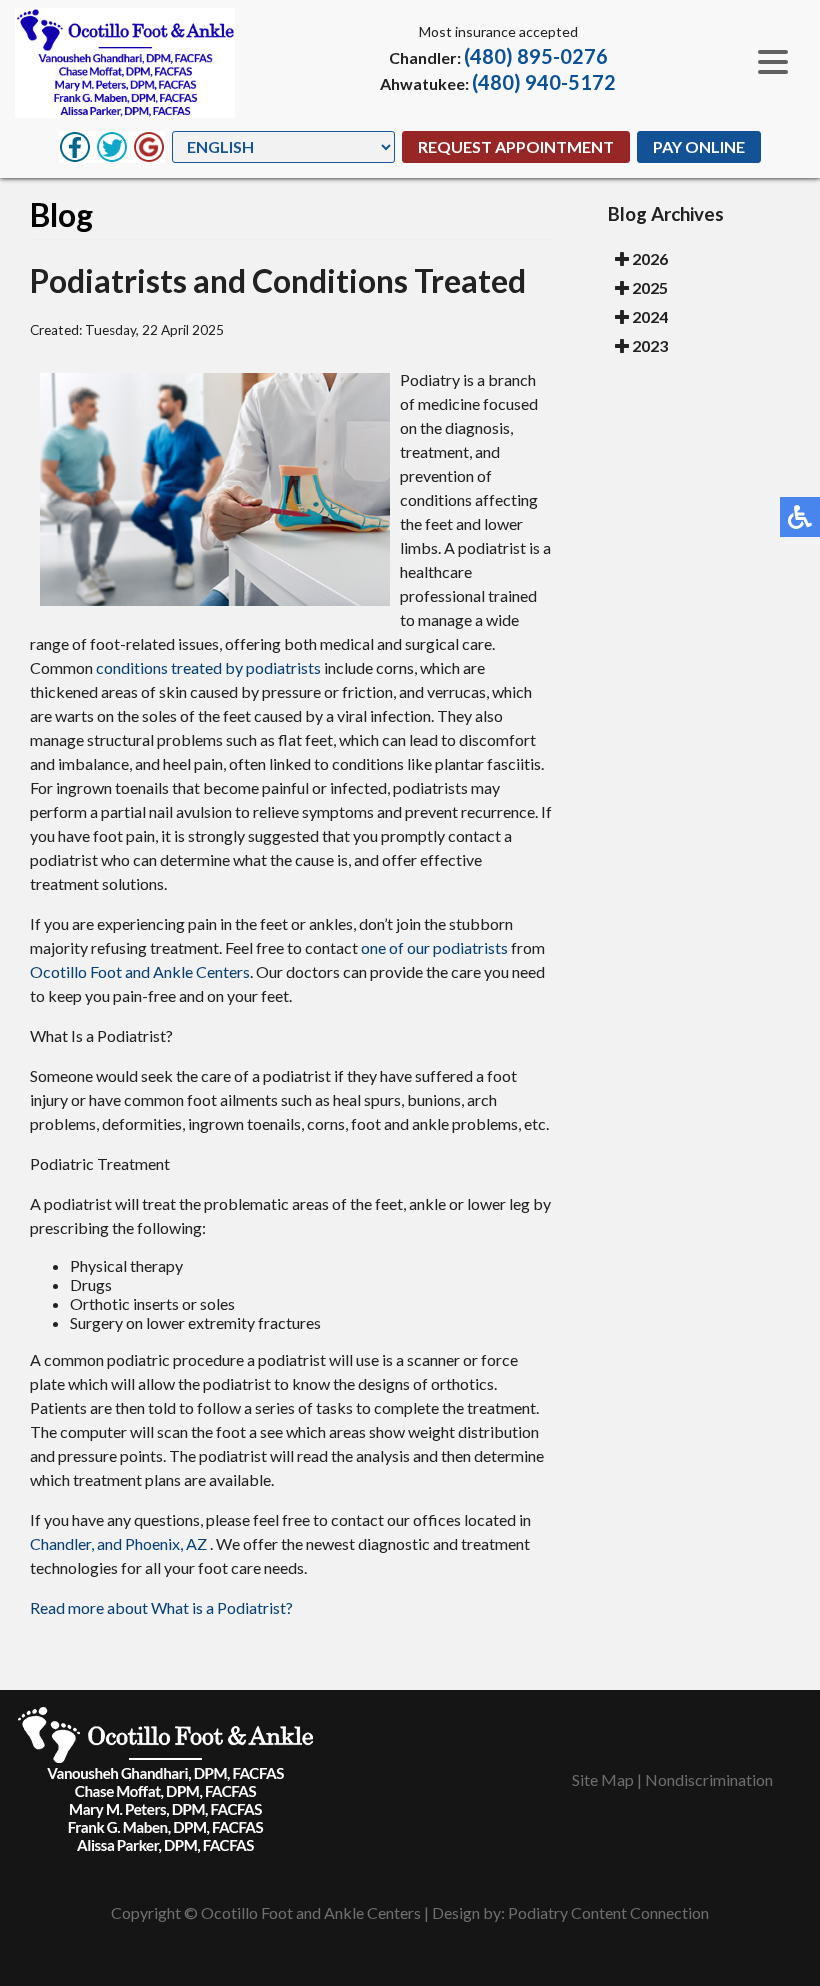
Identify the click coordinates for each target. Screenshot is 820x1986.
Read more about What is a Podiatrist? (161, 1607)
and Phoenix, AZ (152, 1543)
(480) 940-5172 (544, 82)
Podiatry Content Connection (608, 1912)
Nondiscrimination (709, 1779)
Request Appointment (516, 146)
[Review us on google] (149, 147)
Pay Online (699, 146)
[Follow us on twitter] (112, 147)
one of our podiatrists (434, 947)
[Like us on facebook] (75, 147)
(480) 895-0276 (536, 56)
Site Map (603, 1779)
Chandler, (62, 1543)
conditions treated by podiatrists (208, 667)
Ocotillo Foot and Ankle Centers (140, 971)
